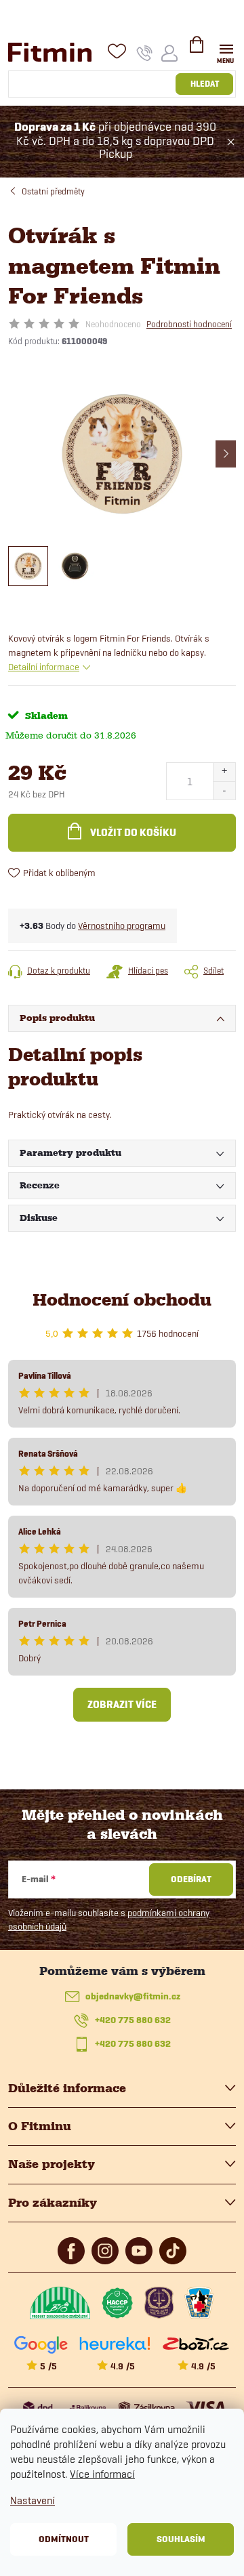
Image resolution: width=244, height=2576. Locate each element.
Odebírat (191, 1879)
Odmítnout (64, 2539)
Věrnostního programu (122, 926)
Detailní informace (44, 667)
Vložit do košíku (133, 833)
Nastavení (33, 2500)
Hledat (205, 84)
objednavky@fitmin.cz (133, 1996)
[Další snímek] (226, 454)
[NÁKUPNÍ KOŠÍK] (197, 50)
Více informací (102, 2474)
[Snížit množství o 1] (224, 790)
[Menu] (226, 52)
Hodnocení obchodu (122, 1300)
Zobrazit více (122, 1705)
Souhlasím (181, 2539)
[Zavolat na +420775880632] (145, 53)
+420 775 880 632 (133, 2020)
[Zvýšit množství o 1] (224, 772)
